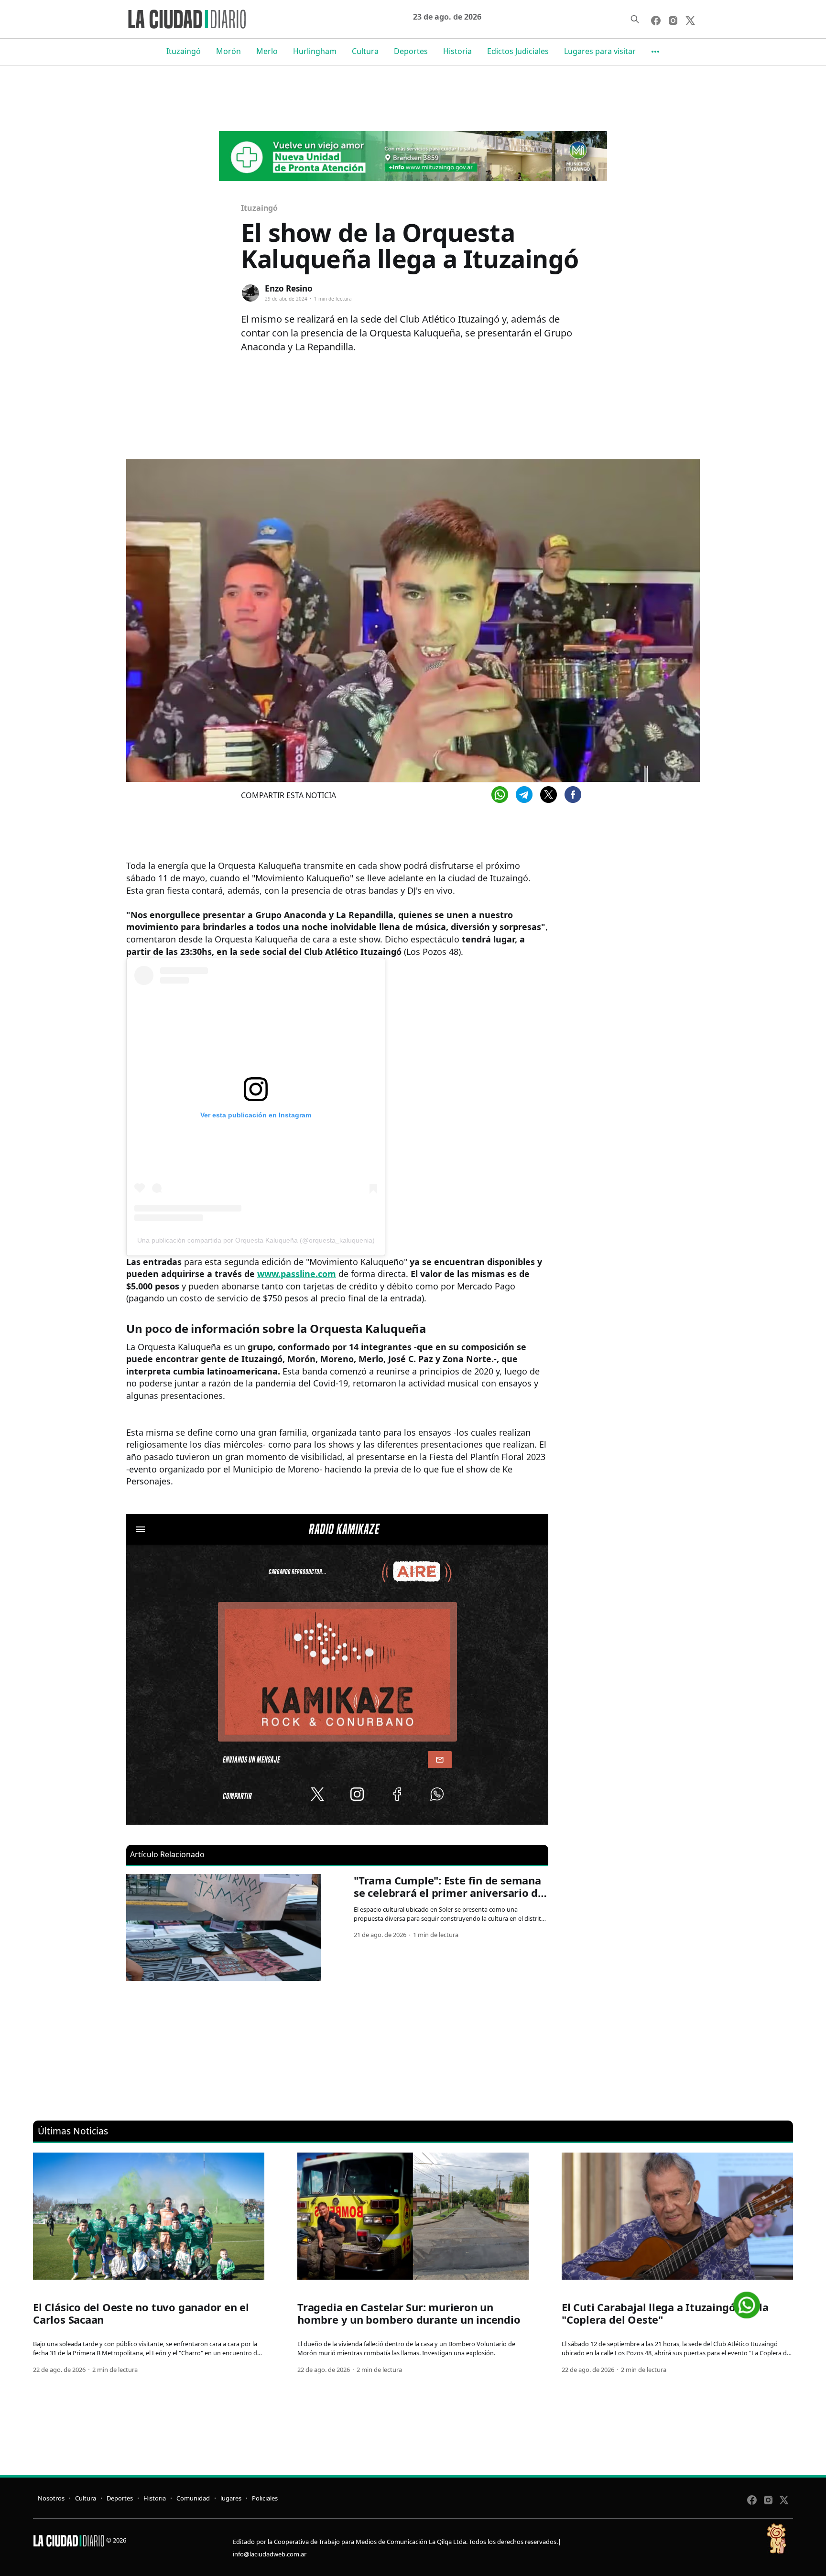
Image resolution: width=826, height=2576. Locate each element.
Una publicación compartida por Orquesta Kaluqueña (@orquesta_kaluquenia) (256, 1240)
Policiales (265, 2498)
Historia (457, 51)
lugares (231, 2498)
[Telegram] (524, 795)
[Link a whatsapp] (747, 2301)
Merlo (267, 51)
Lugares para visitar (600, 51)
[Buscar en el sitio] (635, 19)
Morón (228, 51)
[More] (655, 52)
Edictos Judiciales (518, 51)
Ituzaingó (184, 51)
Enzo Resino (289, 288)
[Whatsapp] (500, 795)
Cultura (365, 51)
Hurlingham (315, 51)
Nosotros (51, 2498)
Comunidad (193, 2498)
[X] (549, 795)
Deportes (411, 51)
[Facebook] (573, 795)
